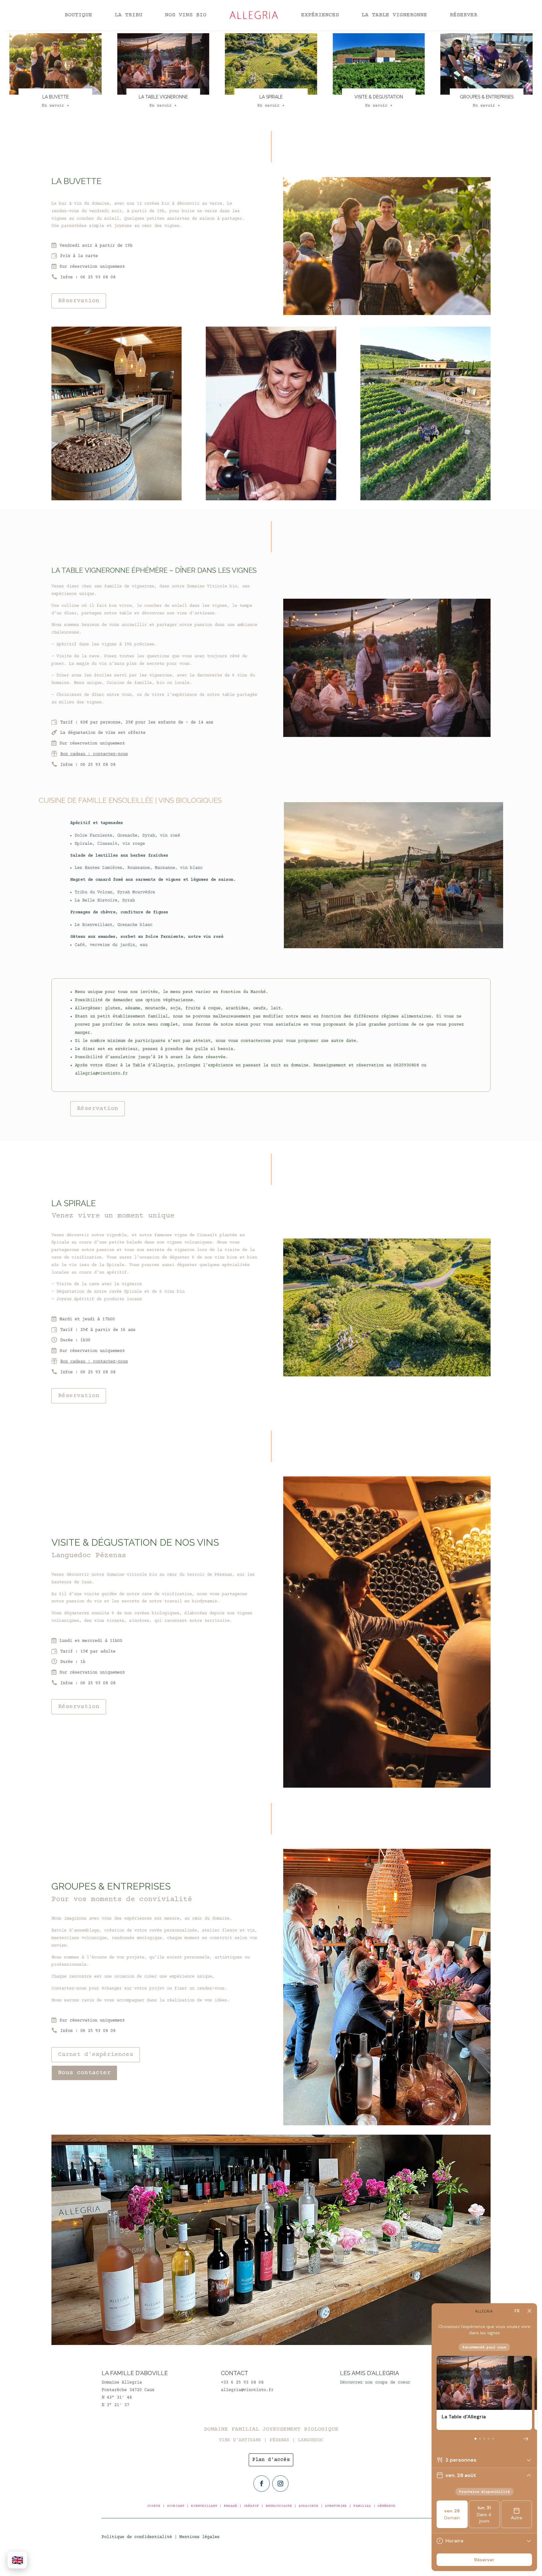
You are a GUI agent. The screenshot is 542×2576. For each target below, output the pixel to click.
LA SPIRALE (271, 97)
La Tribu (129, 15)
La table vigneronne (394, 15)
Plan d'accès (271, 2460)
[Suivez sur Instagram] (280, 2484)
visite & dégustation (379, 97)
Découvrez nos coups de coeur (375, 2383)
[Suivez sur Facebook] (262, 2484)
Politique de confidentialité (137, 2537)
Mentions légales (199, 2537)
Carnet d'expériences (96, 2055)
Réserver (464, 15)
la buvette (56, 97)
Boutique (78, 15)
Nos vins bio (186, 15)
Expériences (320, 15)
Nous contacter (84, 2073)
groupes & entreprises (487, 97)
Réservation (79, 301)
